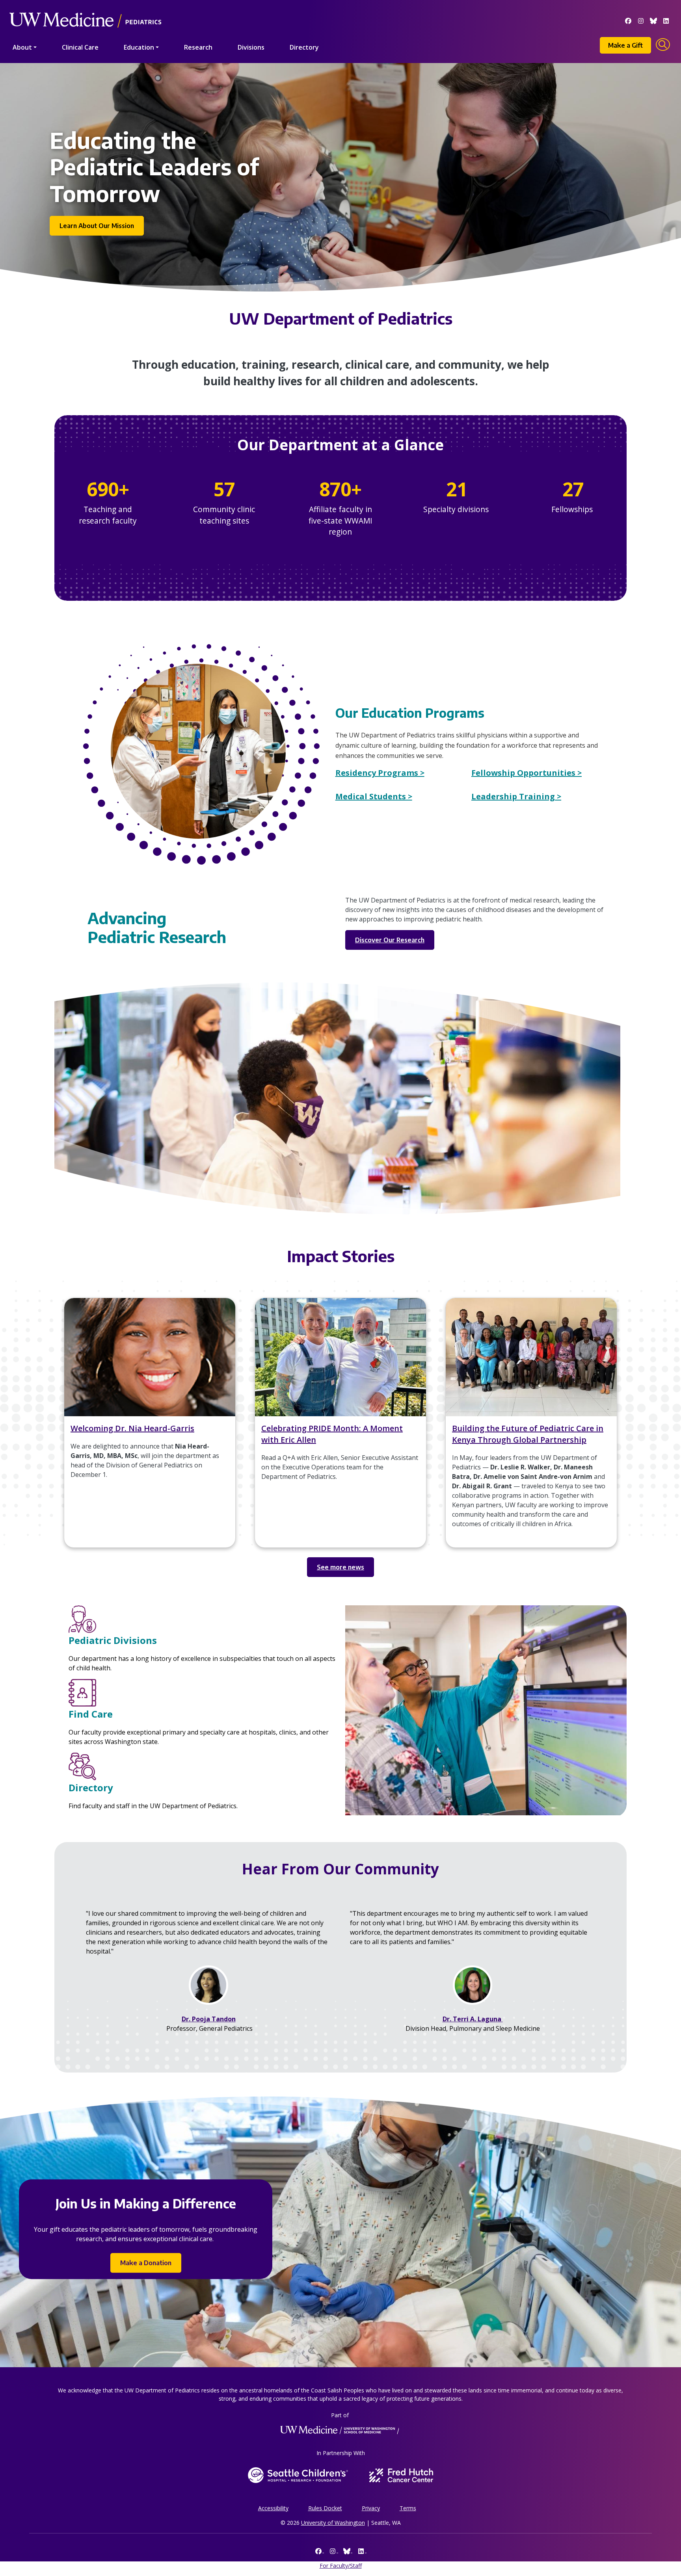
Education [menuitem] (139, 47)
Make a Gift (625, 45)
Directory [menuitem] (304, 47)
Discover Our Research (390, 940)
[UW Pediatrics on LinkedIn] (666, 20)
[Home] (85, 9)
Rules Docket (325, 2508)
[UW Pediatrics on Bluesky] (653, 20)
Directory (91, 1788)
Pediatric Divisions (113, 1640)
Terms (408, 2508)
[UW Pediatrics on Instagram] (641, 20)
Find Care (91, 1714)
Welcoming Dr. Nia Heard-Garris (132, 1428)
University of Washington (333, 2523)
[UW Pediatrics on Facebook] (628, 20)
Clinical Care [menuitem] (80, 47)
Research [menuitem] (198, 47)
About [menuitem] (22, 47)
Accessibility (273, 2508)
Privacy (371, 2508)
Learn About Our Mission (97, 226)
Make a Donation (146, 2263)
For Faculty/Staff (341, 2566)
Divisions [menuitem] (251, 47)
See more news (340, 1567)
